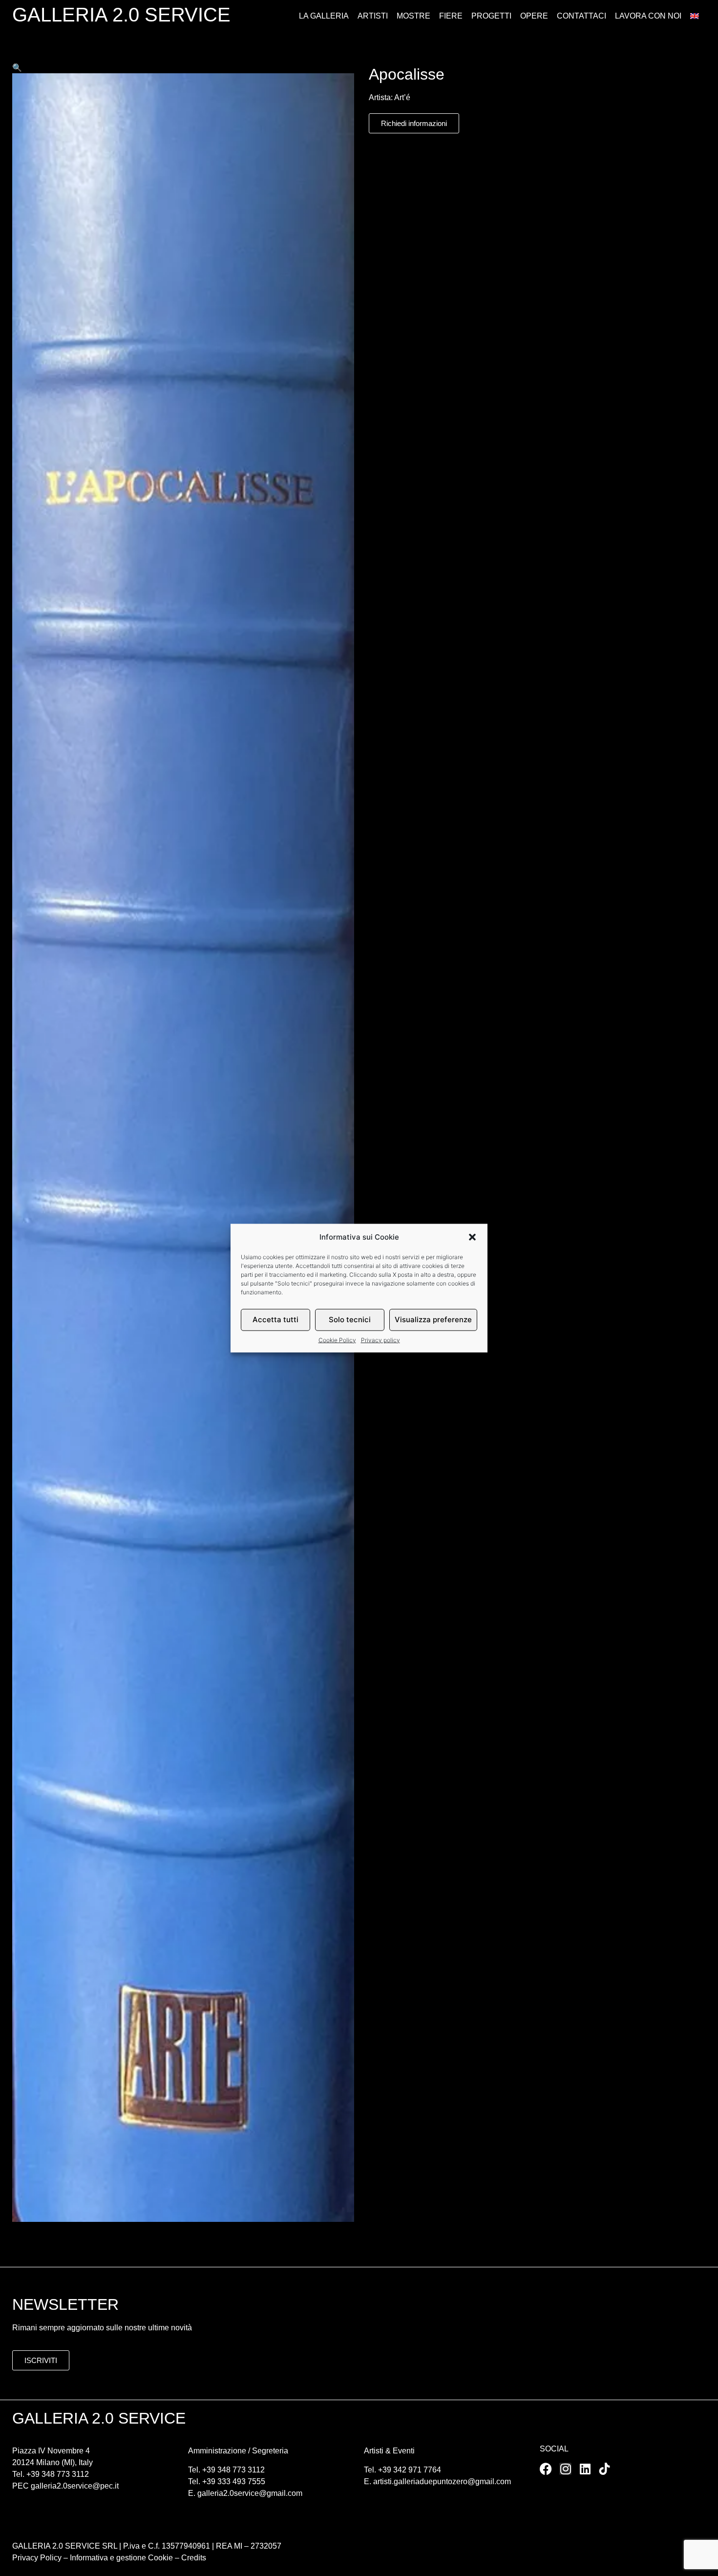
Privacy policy (380, 1340)
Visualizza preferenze (433, 1320)
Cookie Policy (337, 1340)
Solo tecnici (350, 1320)
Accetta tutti (275, 1320)
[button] (472, 1237)
